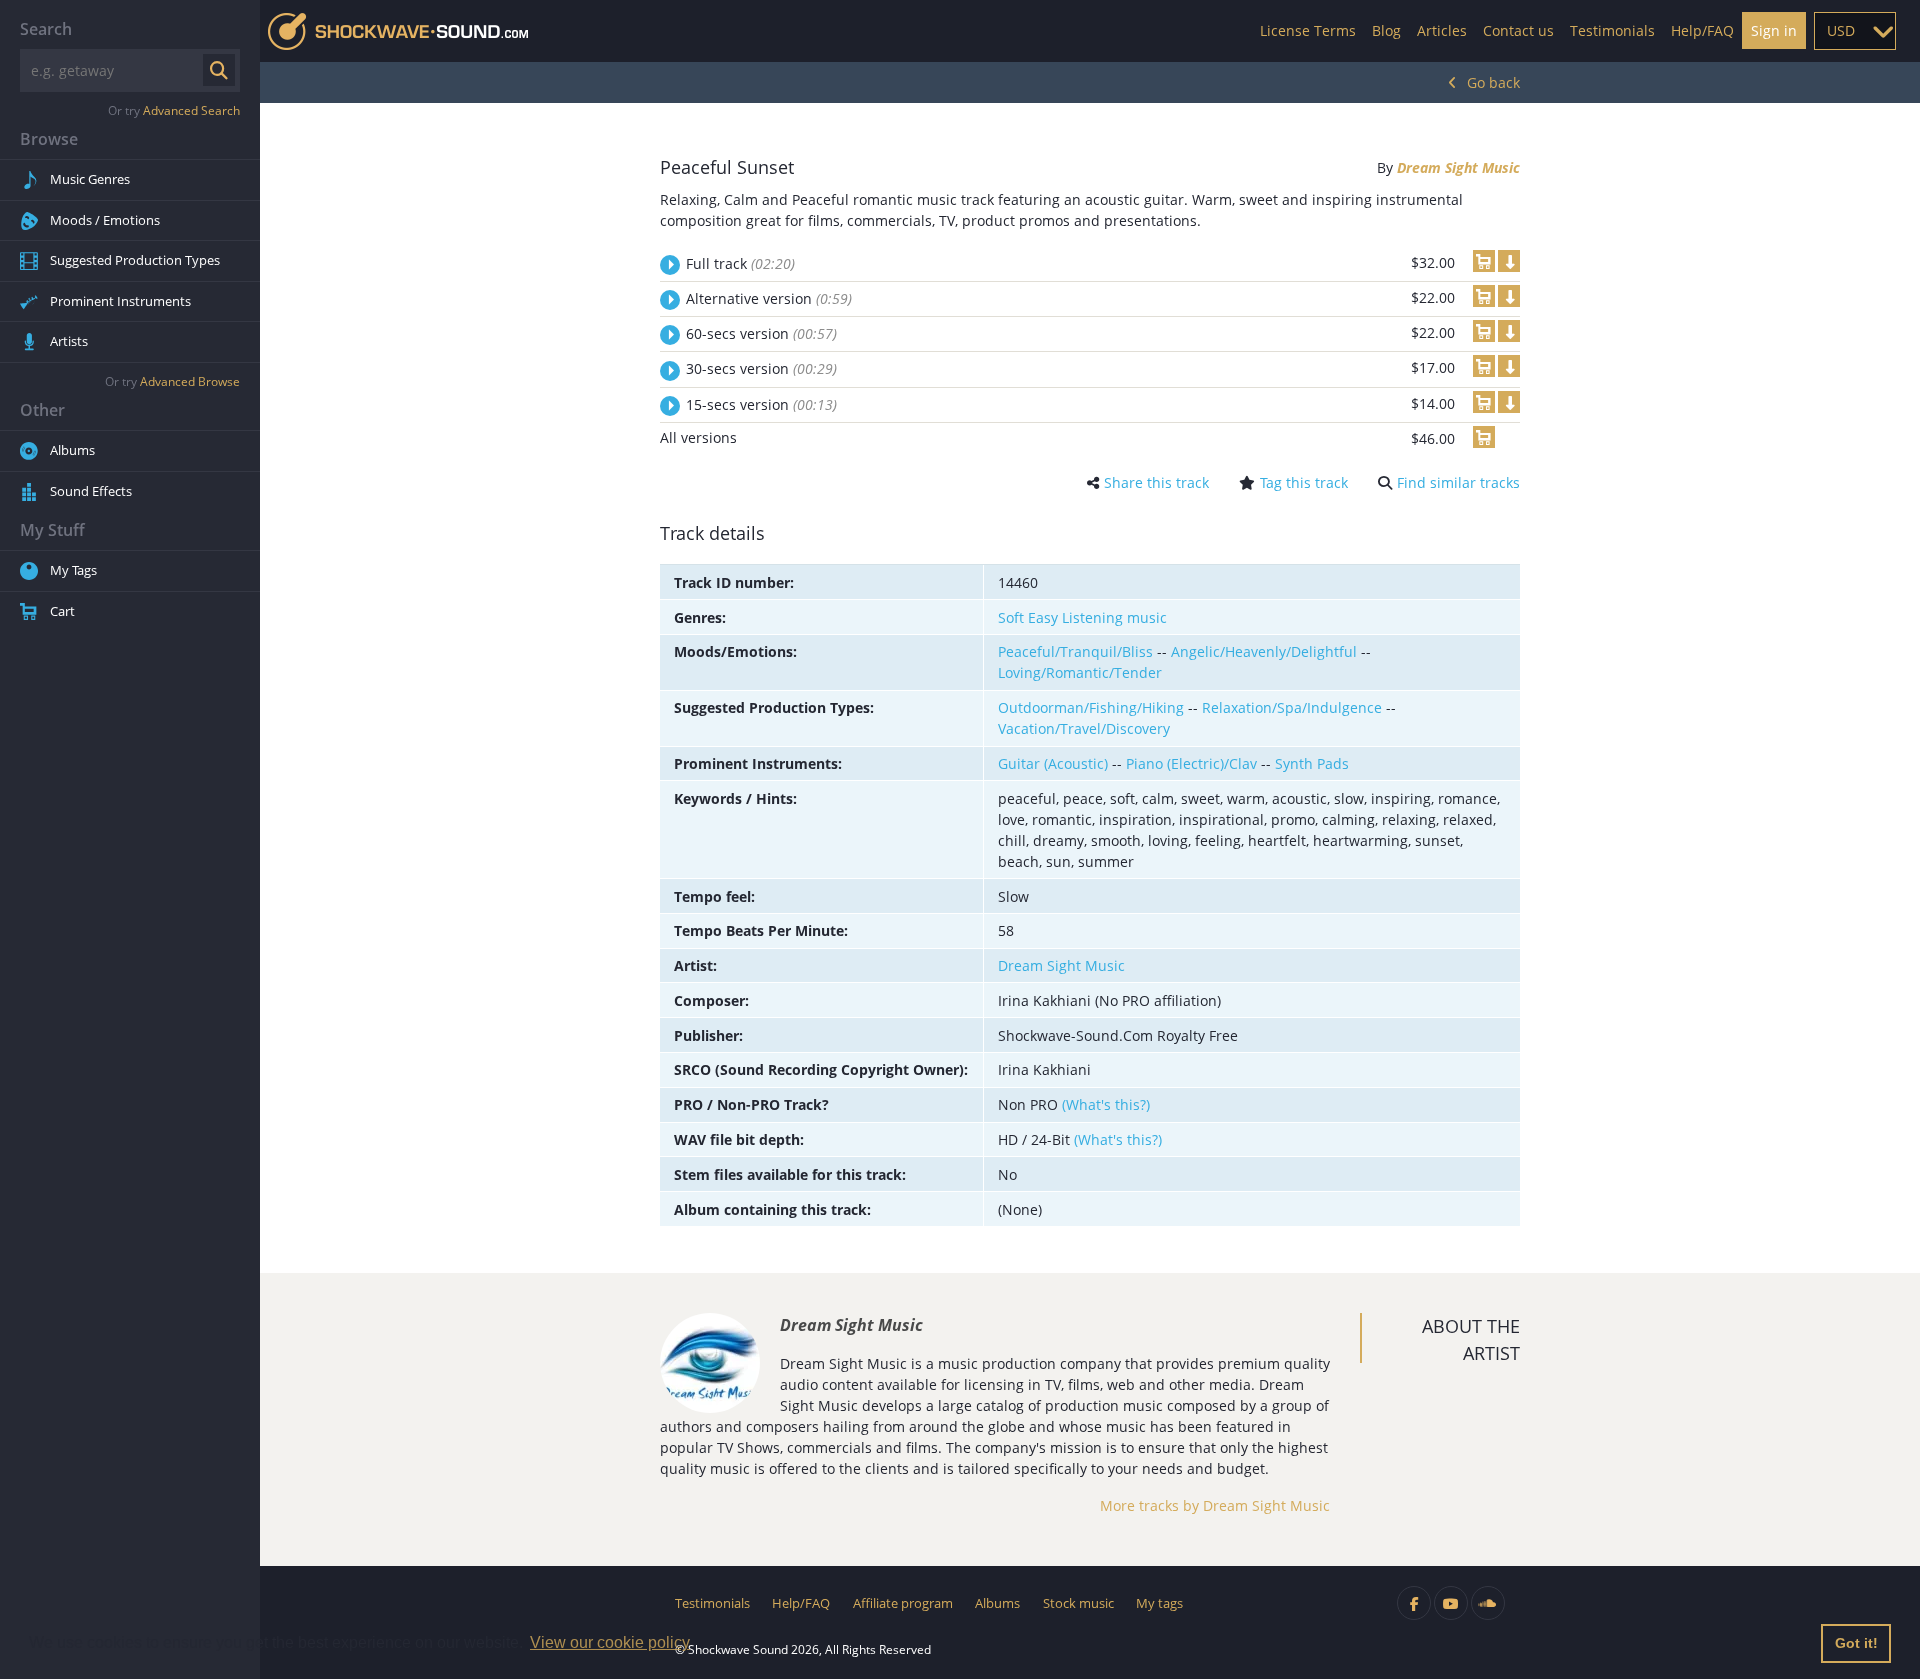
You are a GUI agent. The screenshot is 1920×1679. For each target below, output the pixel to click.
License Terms (1308, 30)
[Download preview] (1509, 261)
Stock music (1078, 1603)
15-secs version (761, 404)
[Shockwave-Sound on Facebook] (1414, 1603)
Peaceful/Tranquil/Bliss (1075, 651)
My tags (1159, 1603)
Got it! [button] (1856, 1643)
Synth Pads (1312, 763)
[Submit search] (219, 70)
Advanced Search (191, 110)
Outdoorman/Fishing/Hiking (1091, 707)
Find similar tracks (1458, 482)
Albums (72, 450)
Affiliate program (903, 1603)
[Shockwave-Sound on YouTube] (1451, 1603)
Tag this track (1304, 482)
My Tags (73, 570)
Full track (740, 263)
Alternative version (769, 298)
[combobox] (1855, 31)
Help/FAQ (1702, 30)
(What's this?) (1106, 1104)
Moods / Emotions (105, 220)
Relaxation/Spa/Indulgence (1292, 707)
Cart (62, 611)
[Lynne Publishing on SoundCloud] (1488, 1603)
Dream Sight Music (1458, 167)
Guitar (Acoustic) (1053, 763)
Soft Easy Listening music (1082, 617)
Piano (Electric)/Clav (1191, 763)
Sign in (1774, 30)
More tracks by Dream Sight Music (1215, 1505)
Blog (1386, 30)
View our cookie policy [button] (610, 1642)
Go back (1493, 82)
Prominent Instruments (120, 301)
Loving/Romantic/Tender (1080, 672)
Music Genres (90, 179)
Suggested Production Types (135, 260)
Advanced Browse (190, 381)
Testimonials (1612, 30)
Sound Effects (91, 491)
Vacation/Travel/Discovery (1084, 728)
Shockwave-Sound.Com (398, 31)
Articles (1442, 30)
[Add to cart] (1484, 261)
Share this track (1156, 482)
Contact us (1518, 30)
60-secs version (761, 333)
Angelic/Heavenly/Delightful (1264, 651)
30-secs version (761, 368)
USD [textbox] (1841, 30)
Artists (69, 341)
